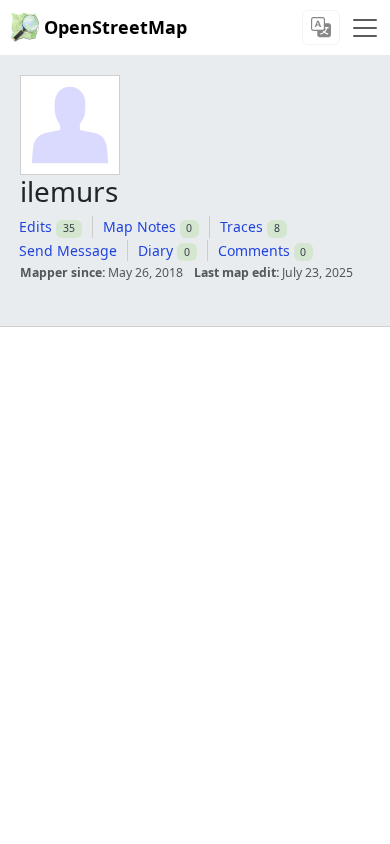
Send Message (68, 250)
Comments (254, 250)
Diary (155, 250)
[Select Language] (321, 27)
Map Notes (139, 226)
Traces (241, 226)
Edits (35, 226)
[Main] (365, 28)
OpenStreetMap (115, 27)
